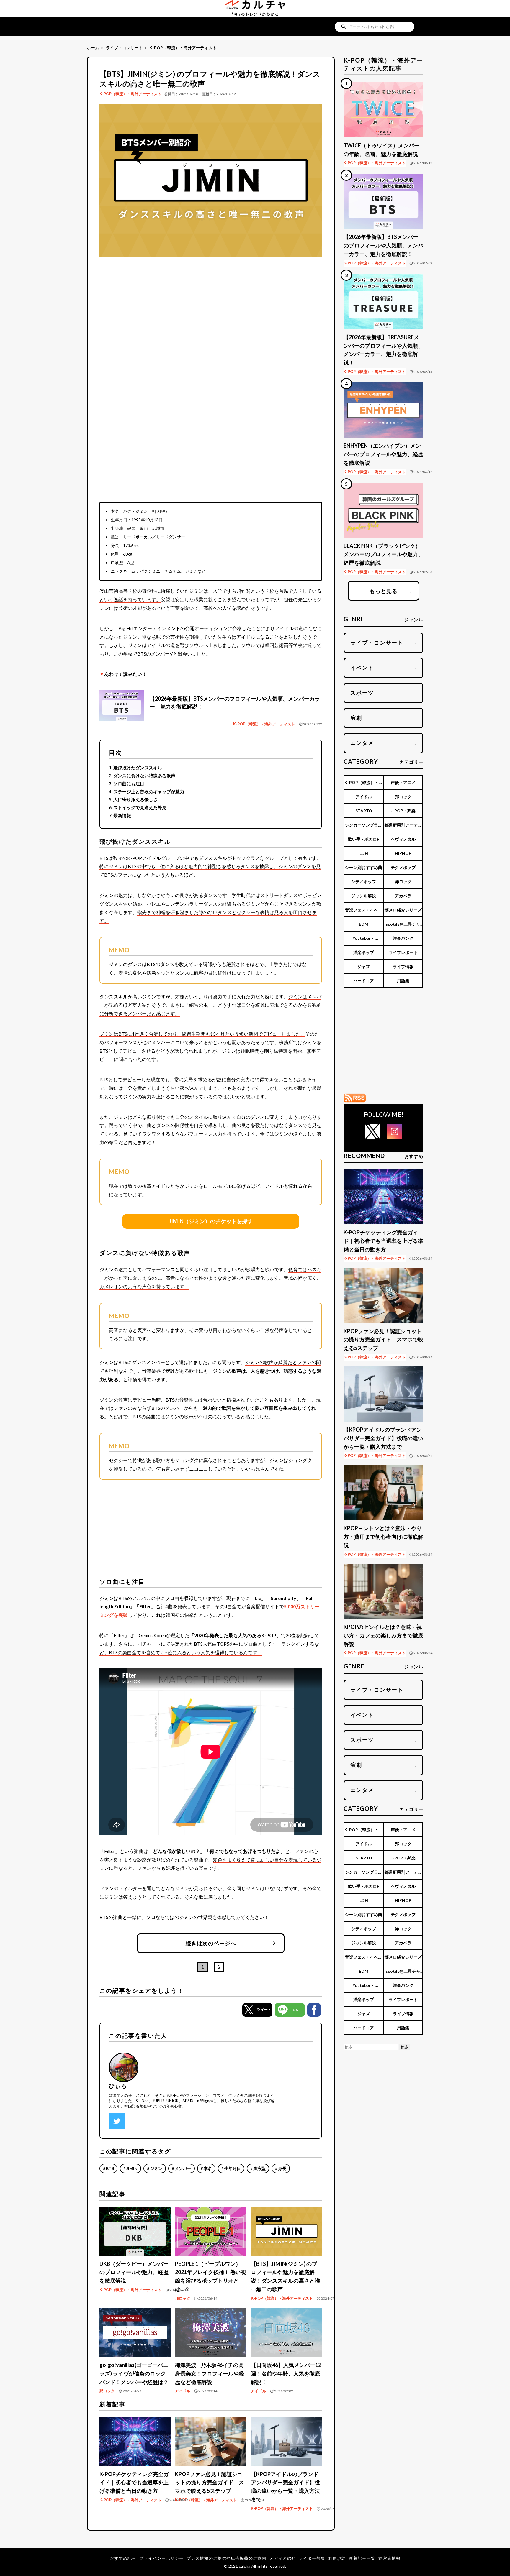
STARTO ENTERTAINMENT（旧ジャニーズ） (364, 813)
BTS (110, 2168)
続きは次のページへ (232, 1943)
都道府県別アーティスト (403, 827)
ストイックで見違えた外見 (140, 807)
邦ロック (183, 2298)
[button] (257, 2010)
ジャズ (364, 966)
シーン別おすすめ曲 (364, 867)
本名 (208, 2168)
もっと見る (391, 591)
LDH (364, 853)
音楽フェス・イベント (364, 912)
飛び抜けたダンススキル (138, 768)
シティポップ (364, 882)
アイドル (183, 2391)
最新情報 (122, 815)
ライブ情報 (403, 966)
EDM (364, 924)
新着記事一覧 (362, 2558)
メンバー (183, 2168)
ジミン (156, 2168)
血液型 (259, 2168)
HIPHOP (403, 853)
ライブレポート (403, 952)
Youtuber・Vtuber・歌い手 (364, 940)
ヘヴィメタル (403, 839)
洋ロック (403, 882)
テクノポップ (403, 867)
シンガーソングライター (364, 827)
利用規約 (337, 2558)
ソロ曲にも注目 (129, 783)
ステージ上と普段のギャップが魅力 (149, 791)
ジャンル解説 (364, 896)
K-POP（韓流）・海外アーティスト (130, 94)
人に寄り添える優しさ (135, 799)
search (344, 27)
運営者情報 (389, 2558)
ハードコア (364, 981)
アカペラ (403, 896)
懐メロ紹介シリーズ (403, 910)
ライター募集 (312, 2558)
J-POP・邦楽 (403, 811)
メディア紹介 (282, 2558)
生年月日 (233, 2168)
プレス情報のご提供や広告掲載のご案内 (226, 2558)
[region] (155, 1530)
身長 (282, 2168)
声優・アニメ (403, 782)
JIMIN (132, 2168)
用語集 (403, 981)
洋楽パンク (403, 938)
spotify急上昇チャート (403, 926)
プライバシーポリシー (161, 2558)
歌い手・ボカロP (364, 839)
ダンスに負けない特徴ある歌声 (144, 776)
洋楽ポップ (364, 952)
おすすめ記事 (123, 2558)
